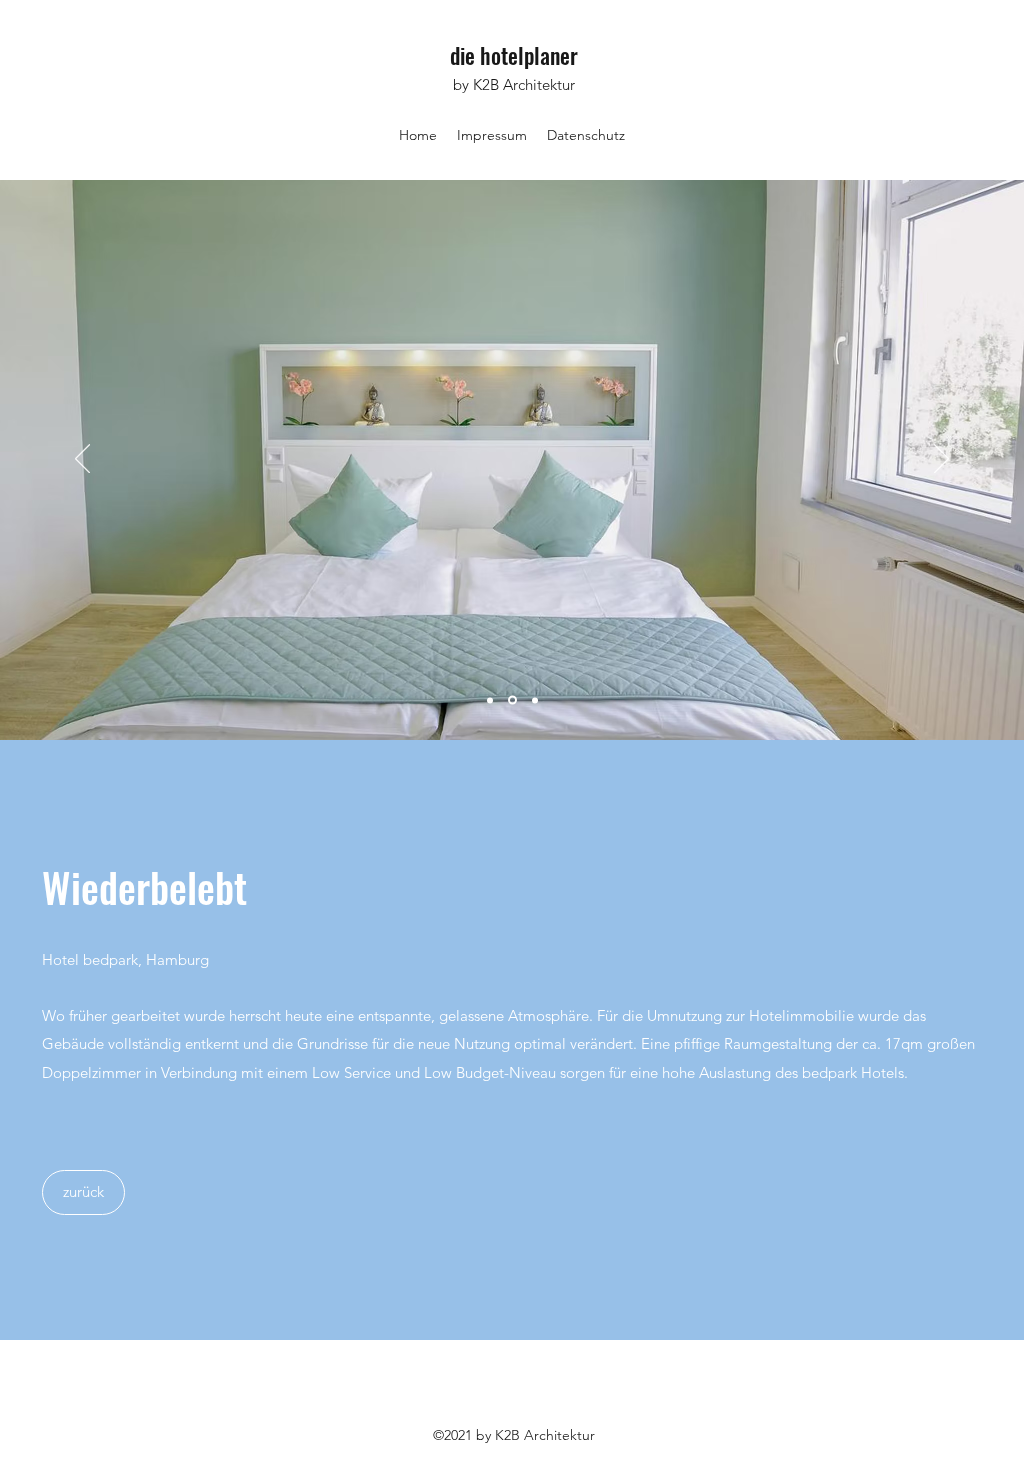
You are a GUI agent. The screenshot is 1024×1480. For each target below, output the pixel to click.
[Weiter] (941, 460)
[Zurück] (82, 460)
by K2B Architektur (514, 84)
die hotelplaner (514, 55)
